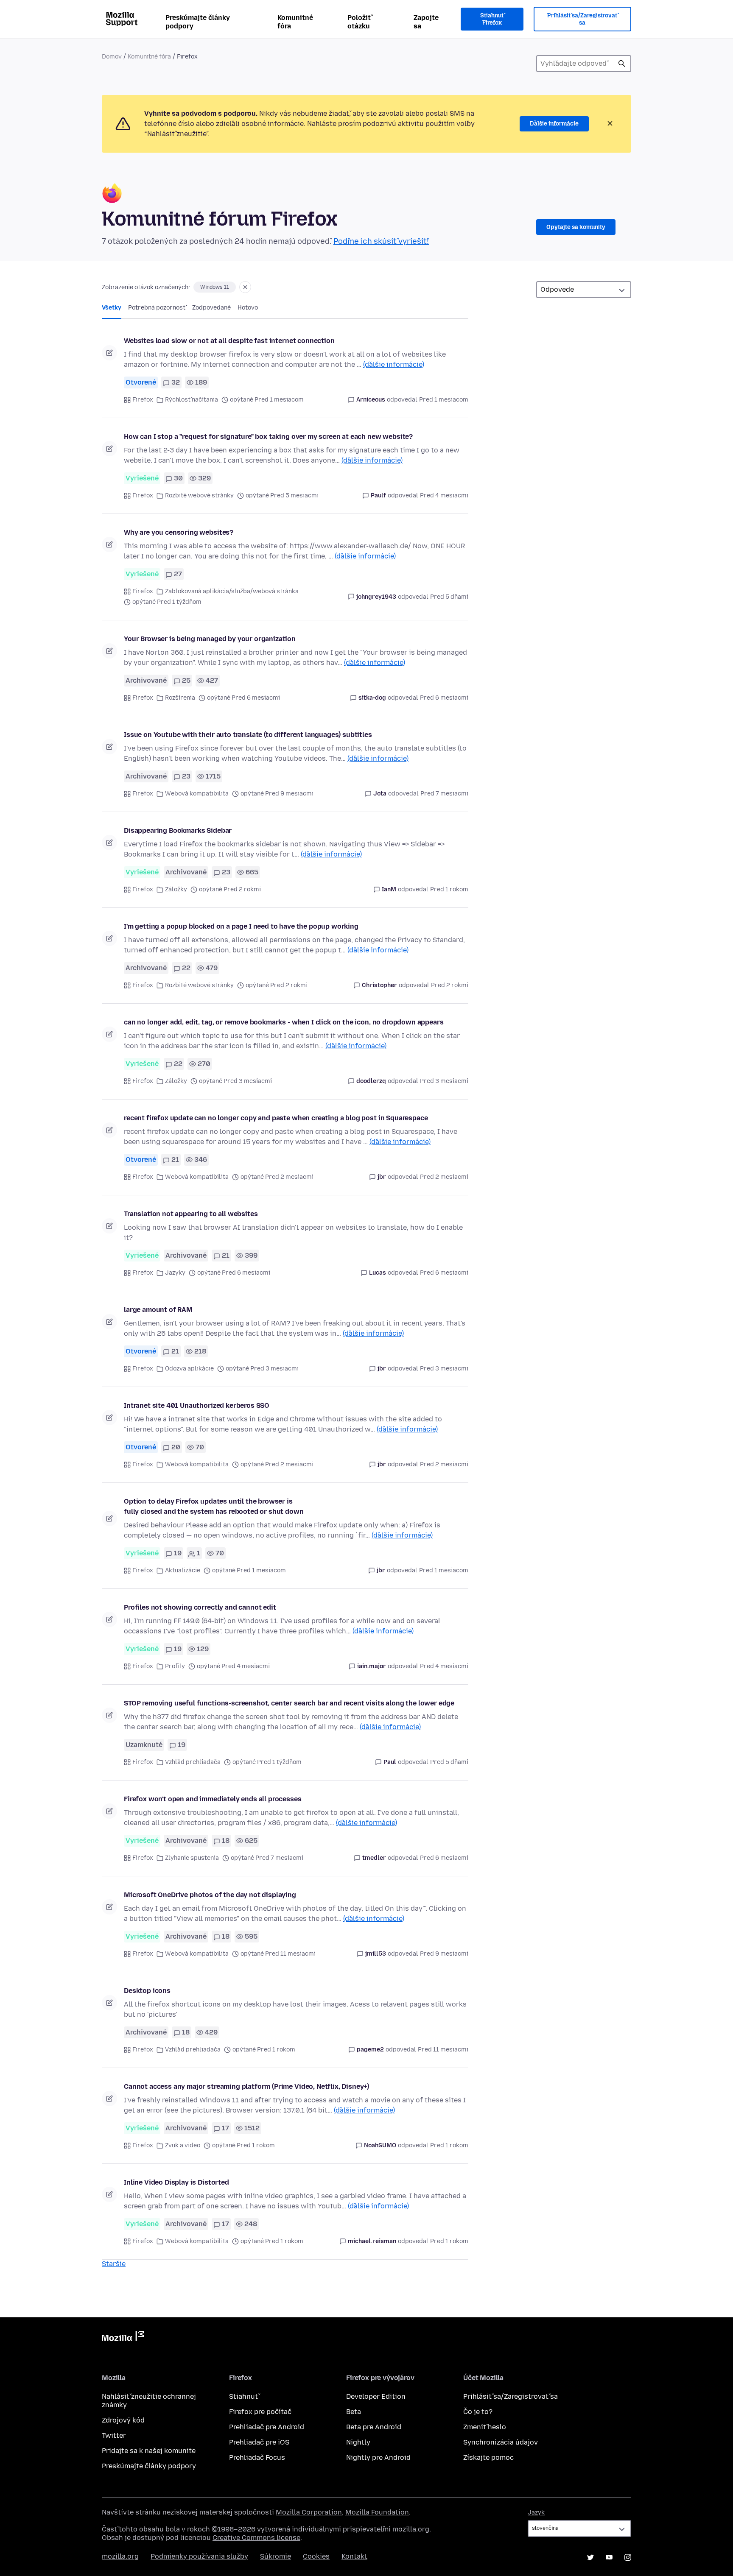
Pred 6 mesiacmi (444, 698)
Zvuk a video (183, 2145)
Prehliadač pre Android (267, 2427)
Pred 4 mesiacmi (444, 495)
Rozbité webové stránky (199, 495)
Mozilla (123, 2338)
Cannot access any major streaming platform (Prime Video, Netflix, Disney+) (246, 2086)
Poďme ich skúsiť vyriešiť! (381, 241)
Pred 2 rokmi (450, 985)
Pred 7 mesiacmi (444, 794)
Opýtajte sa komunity (576, 227)
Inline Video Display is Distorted (176, 2182)
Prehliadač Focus (257, 2457)
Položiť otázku (359, 22)
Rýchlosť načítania (192, 400)
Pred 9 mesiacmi (444, 1954)
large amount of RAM (158, 1310)
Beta (354, 2412)
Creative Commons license (256, 2538)
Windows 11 (215, 287)
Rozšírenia (180, 698)
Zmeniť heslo (485, 2427)
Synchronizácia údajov (501, 2442)
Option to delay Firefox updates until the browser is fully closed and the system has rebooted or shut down (214, 1506)
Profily (175, 1666)
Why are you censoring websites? (179, 532)
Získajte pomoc (488, 2457)
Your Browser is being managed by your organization (210, 639)
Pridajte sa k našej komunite (149, 2451)
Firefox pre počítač (260, 2412)
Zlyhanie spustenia (192, 1858)
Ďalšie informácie (554, 124)
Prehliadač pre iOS (259, 2442)
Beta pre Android (374, 2427)
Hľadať (622, 64)
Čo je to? (478, 2412)
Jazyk (536, 2513)
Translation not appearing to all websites (191, 1214)
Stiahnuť (243, 2396)
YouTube (609, 2557)
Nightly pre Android (378, 2457)
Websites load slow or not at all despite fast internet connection (229, 341)
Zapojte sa (426, 22)
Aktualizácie (183, 1570)
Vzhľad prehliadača (193, 1762)
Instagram (628, 2557)
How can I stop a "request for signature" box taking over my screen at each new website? (268, 437)
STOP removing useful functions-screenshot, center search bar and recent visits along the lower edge (289, 1703)
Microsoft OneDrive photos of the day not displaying (210, 1895)
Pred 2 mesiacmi (444, 1177)
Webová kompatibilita (197, 794)
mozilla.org (120, 2556)
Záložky (176, 889)
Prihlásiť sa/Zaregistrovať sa (582, 19)
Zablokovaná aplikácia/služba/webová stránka (232, 591)
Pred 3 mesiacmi (444, 1081)
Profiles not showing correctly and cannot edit (200, 1607)
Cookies (316, 2556)
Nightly (358, 2442)
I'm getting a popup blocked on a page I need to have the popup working (241, 926)
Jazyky (175, 1273)
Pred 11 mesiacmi (443, 2050)
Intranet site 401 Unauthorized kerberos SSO (197, 1405)
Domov (112, 57)
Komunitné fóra (295, 22)
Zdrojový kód (123, 2420)
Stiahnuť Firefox (492, 19)
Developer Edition (376, 2396)
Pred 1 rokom (449, 889)
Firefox (143, 400)
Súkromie (276, 2556)
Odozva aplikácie (189, 1369)
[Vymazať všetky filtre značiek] (245, 287)
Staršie (114, 2264)
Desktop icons (147, 1991)
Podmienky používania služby (199, 2556)
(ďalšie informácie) (394, 364)
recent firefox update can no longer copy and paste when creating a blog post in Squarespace (276, 1118)
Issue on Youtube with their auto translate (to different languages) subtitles (248, 735)
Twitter (114, 2435)
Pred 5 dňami (449, 597)
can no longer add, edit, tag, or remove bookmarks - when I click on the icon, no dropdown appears (284, 1022)
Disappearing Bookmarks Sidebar (178, 830)
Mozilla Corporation (309, 2512)
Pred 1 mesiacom (444, 400)
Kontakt (354, 2556)
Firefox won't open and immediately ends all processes (213, 1799)
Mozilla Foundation (377, 2512)
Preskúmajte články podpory (198, 22)
